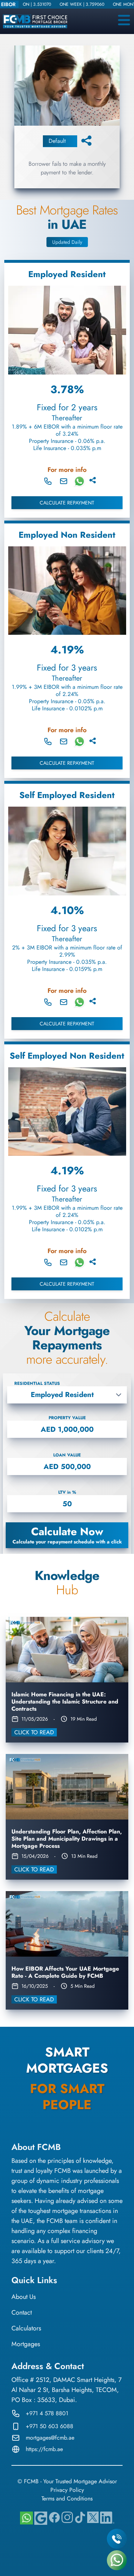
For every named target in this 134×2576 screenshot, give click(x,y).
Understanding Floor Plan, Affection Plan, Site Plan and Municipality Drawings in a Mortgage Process (67, 1839)
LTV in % (67, 1492)
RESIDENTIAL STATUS (37, 1383)
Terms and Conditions (67, 2498)
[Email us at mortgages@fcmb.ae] (64, 481)
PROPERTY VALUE (67, 1418)
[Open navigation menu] (123, 20)
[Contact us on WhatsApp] (117, 2560)
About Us (24, 2297)
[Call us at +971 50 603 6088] (48, 481)
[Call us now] (117, 2539)
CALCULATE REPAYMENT (67, 503)
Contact (22, 2312)
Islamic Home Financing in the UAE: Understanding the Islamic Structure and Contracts (65, 1702)
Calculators (26, 2328)
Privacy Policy (67, 2490)
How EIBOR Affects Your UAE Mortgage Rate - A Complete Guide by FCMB (65, 1972)
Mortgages (26, 2344)
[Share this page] (86, 140)
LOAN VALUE (67, 1455)
